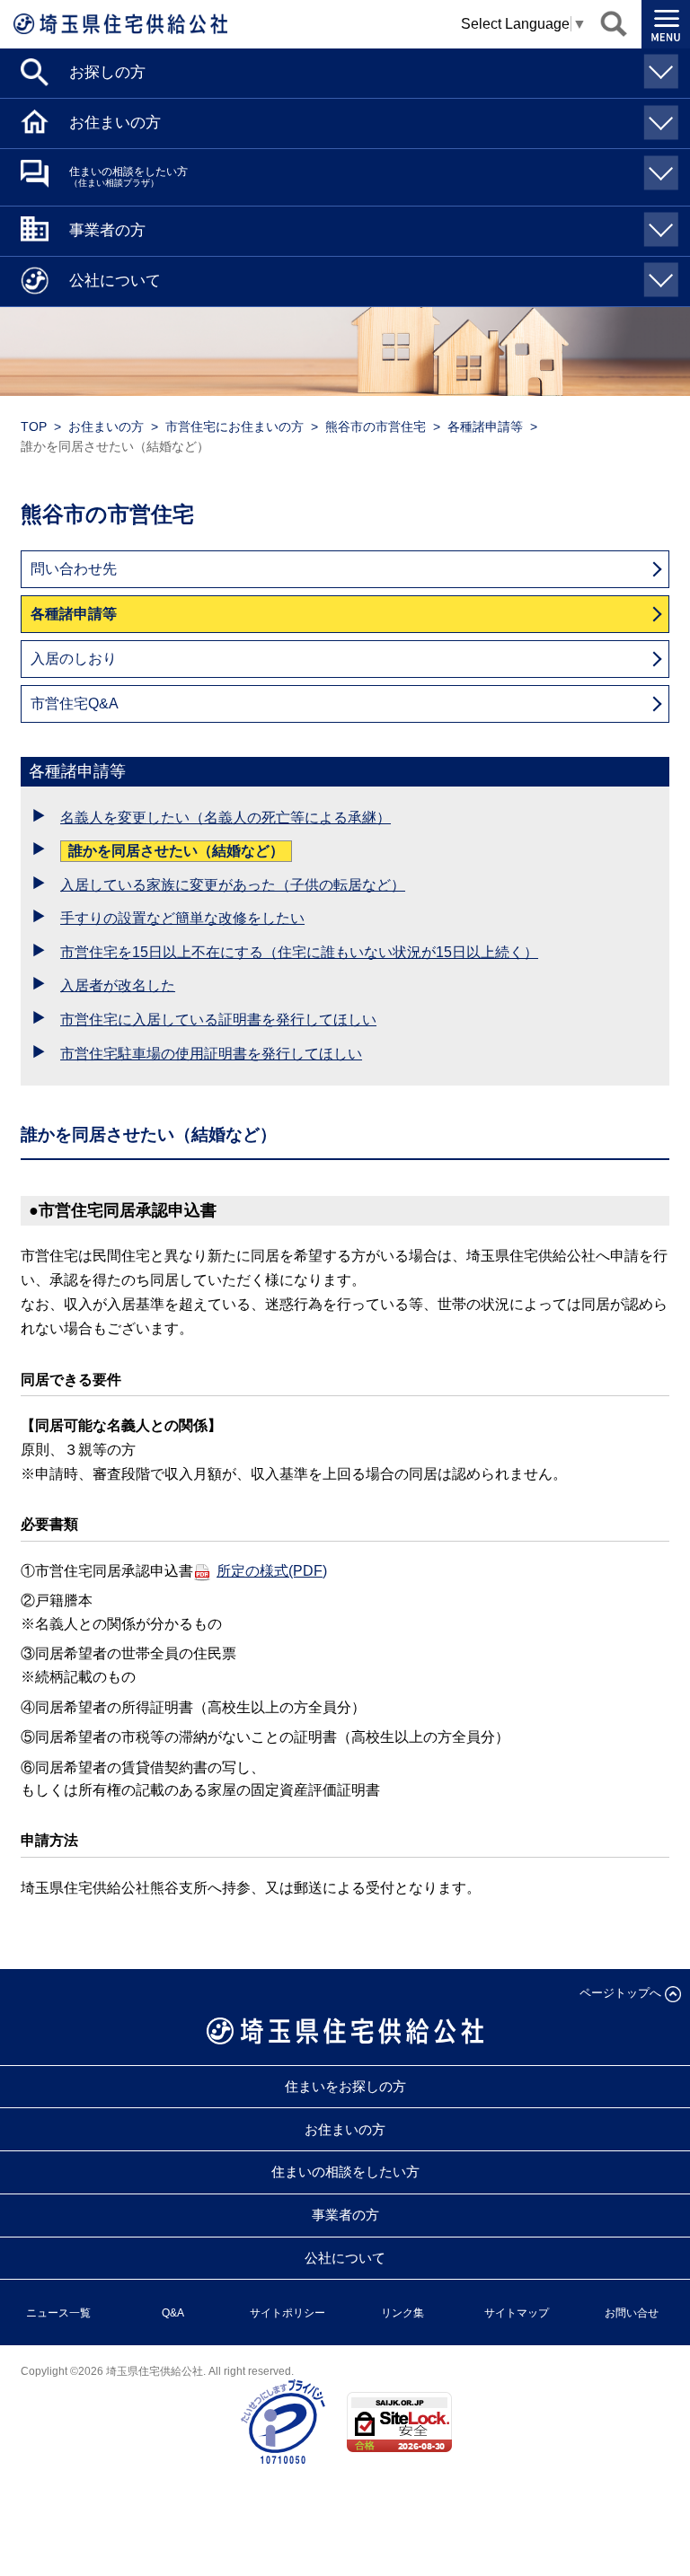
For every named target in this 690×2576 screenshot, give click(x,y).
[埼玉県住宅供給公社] (120, 24)
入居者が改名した (118, 985)
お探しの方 (107, 72)
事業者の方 (107, 230)
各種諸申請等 (485, 426)
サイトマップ (517, 2313)
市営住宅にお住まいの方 (234, 426)
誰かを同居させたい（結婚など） (176, 851)
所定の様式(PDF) (272, 1571)
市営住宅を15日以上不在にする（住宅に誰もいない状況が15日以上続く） (299, 952)
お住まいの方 (115, 123)
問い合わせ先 (74, 569)
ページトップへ (620, 1993)
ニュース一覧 (58, 2313)
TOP (34, 426)
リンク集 (402, 2313)
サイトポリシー (287, 2313)
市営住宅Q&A (75, 703)
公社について (115, 281)
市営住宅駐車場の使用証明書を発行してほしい (211, 1054)
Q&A (173, 2313)
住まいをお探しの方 (345, 2086)
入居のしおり (74, 659)
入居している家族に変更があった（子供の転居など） (233, 885)
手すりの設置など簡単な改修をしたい (182, 918)
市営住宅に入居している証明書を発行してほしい (218, 1020)
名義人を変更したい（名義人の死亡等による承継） (226, 818)
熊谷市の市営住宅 (376, 426)
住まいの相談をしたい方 (128, 176)
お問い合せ (632, 2313)
